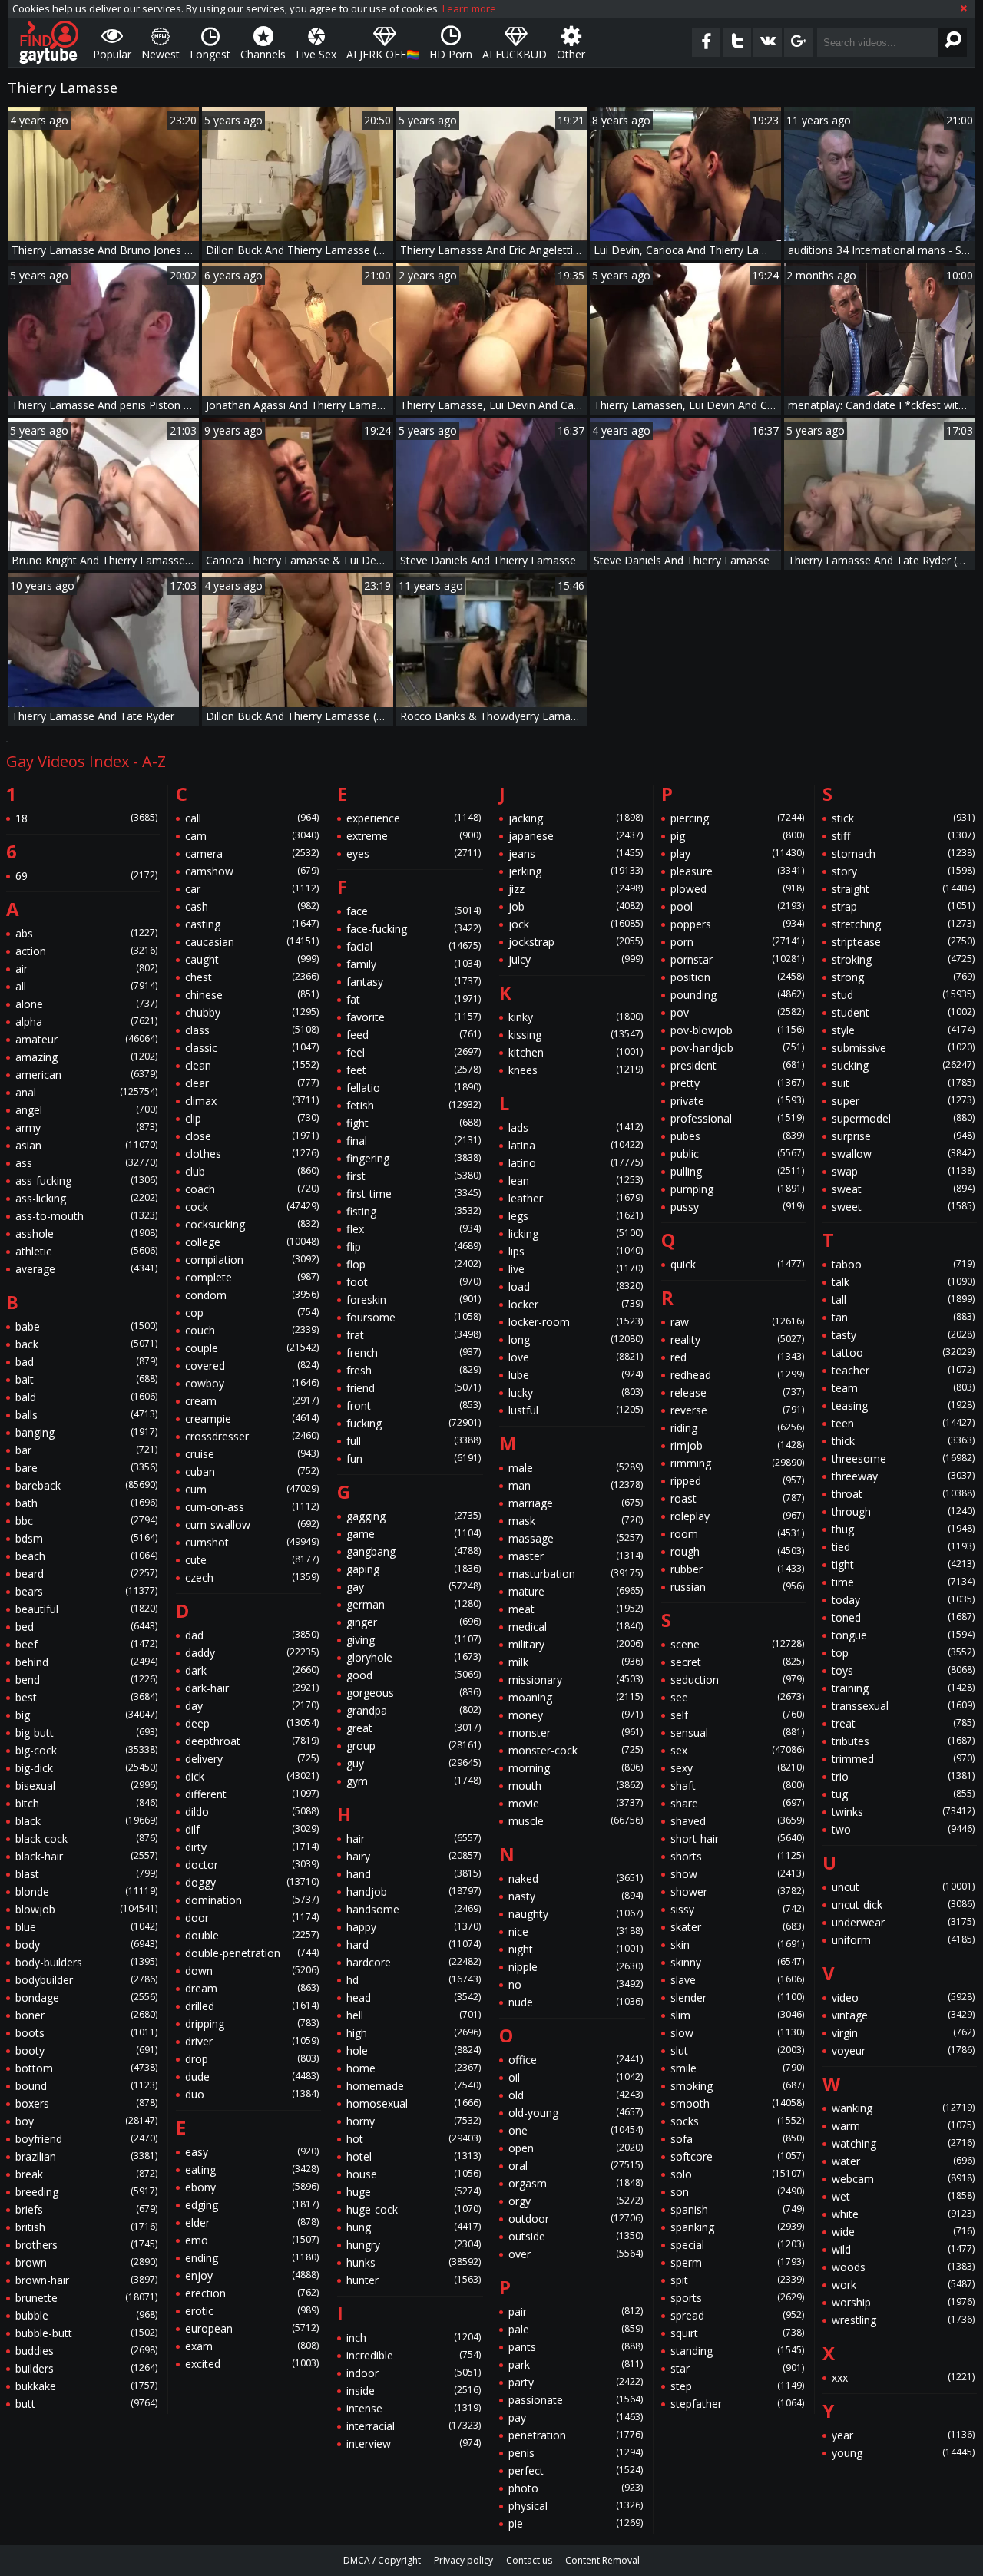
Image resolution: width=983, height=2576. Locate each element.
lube (576, 1375)
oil (576, 2077)
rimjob (738, 1445)
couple (252, 1348)
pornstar (738, 959)
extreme (414, 836)
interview (414, 2444)
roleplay (738, 1516)
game (414, 1534)
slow (738, 2033)
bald (86, 1397)
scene (738, 1644)
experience (414, 818)
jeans (576, 853)
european (252, 2328)
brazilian (86, 2156)
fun (414, 1458)
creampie (252, 1419)
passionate (576, 2400)
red (738, 1357)
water (903, 2161)
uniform (903, 1940)
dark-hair (252, 1688)
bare (86, 1468)
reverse (738, 1410)
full (414, 1441)
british (86, 2227)
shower (738, 1891)
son (738, 2192)
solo (738, 2174)
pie (576, 2523)
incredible (414, 2355)
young (903, 2453)
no (576, 1984)
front (414, 1405)
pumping (738, 1189)
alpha (86, 1022)
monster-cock (576, 1750)
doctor (252, 1865)
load (576, 1286)
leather (576, 1198)
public (738, 1154)
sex (738, 1750)
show (738, 1874)
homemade (414, 2086)
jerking (576, 871)
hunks (414, 2262)
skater (738, 1927)
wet (903, 2196)
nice (576, 1931)
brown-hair (86, 2280)
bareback (86, 1485)
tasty (903, 1335)
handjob (414, 1891)
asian (86, 1145)
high (414, 2033)
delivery (252, 1759)
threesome (903, 1458)
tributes (903, 1741)
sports (738, 2298)
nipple (576, 1967)
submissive (903, 1048)
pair (576, 2311)
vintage (903, 2015)
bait (86, 1379)
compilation (252, 1260)
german (414, 1604)
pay (576, 2417)
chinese (252, 995)
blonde (86, 1891)
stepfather (738, 2404)
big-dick (86, 1768)
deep (252, 1723)
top (903, 1653)
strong (903, 977)
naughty (576, 1914)
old (576, 2095)
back (86, 1344)
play (738, 853)
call (252, 818)
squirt (738, 2333)
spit (738, 2280)
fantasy (414, 982)
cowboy (252, 1383)
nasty (576, 1896)
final (414, 1141)
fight (414, 1123)
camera (252, 853)
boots (86, 2033)
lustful (576, 1410)
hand (414, 1874)
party (576, 2382)
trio (903, 1776)
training (903, 1688)
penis (576, 2453)
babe (86, 1326)
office (576, 2060)
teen (903, 1423)
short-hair (738, 1839)
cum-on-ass (252, 1507)
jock (576, 924)
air (86, 969)
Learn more (469, 8)
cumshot (252, 1542)
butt (86, 2404)
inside (414, 2391)
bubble (86, 2315)
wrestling (903, 2320)
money (576, 1715)
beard (86, 1574)
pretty (738, 1083)
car (252, 889)
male (576, 1468)
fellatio (414, 1088)
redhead (738, 1375)
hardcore (414, 1962)
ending (252, 2258)
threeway (903, 1476)
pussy (738, 1207)
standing (738, 2351)
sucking (903, 1065)
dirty (252, 1847)
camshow (252, 871)
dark (252, 1670)
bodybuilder (86, 1980)
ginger (414, 1622)
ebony (252, 2187)
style (903, 1030)
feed (414, 1035)
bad (86, 1362)
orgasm (576, 2183)
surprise (903, 1136)
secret (738, 1662)
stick (903, 818)
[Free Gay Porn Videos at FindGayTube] (49, 42)
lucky (576, 1392)
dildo (252, 1812)
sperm (738, 2262)
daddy (252, 1653)
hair (414, 1839)
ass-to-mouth (86, 1216)
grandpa (414, 1710)
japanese (576, 836)
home (414, 2068)
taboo (903, 1264)
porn (738, 942)
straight (903, 889)
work (903, 2285)
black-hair (86, 1856)
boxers (86, 2103)
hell (414, 2015)
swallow (903, 1154)
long (576, 1339)
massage (576, 1538)
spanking (738, 2227)
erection (252, 2293)
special (738, 2245)
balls (86, 1415)
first (414, 1176)
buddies (86, 2351)
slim (738, 2015)
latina (576, 1145)
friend (414, 1388)
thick (903, 1441)
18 (86, 818)
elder (252, 2222)
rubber (738, 1569)
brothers (86, 2245)
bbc (86, 1521)
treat (903, 1723)
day (252, 1706)
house (414, 2174)
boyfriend (86, 2139)
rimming (738, 1463)
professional (738, 1118)
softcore (738, 2156)
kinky (576, 1017)
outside (576, 2236)
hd (414, 1980)
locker (576, 1304)
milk (576, 1662)
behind (86, 1662)
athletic (86, 1251)
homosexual (414, 2103)
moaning (576, 1697)
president (738, 1065)
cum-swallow (252, 1524)
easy (252, 2152)
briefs (86, 2209)
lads (576, 1128)
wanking (903, 2108)
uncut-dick (903, 1905)
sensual (738, 1733)
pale (576, 2329)
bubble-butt (86, 2333)
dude (252, 2077)
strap (903, 906)
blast (86, 1874)
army (86, 1128)
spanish (738, 2209)
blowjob (86, 1909)
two (903, 1829)
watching (903, 2143)
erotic (252, 2311)
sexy (738, 1768)
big (86, 1715)
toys (903, 1670)
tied (903, 1547)
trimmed (903, 1759)
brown (86, 2262)
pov (738, 1012)
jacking (576, 818)
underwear (903, 1922)
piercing (738, 818)
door (252, 1918)
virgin (903, 2033)
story (903, 871)
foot (414, 1282)
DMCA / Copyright (382, 2560)
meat (576, 1609)
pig (738, 836)
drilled (252, 2006)
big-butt (86, 1733)
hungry (414, 2245)
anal (86, 1092)
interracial (414, 2426)
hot (414, 2139)
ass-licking (86, 1198)
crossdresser (252, 1436)
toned (903, 1617)
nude (576, 2002)
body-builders (86, 1962)
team (903, 1388)
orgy (576, 2201)
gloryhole (414, 1657)
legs (576, 1216)
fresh (414, 1370)
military (576, 1644)
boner (86, 2015)
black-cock (86, 1839)
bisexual (86, 1786)
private (738, 1101)
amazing (86, 1057)
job (576, 906)
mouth (576, 1786)
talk (903, 1282)
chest (252, 977)
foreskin (414, 1300)
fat (414, 999)
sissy (738, 1909)
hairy (414, 1856)
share (738, 1803)
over (576, 2254)
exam (252, 2346)
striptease (903, 942)
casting (252, 924)
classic (252, 1048)
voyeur (903, 2050)
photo (576, 2488)
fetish (414, 1105)
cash (252, 906)
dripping (252, 2024)
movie (576, 1803)
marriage (576, 1503)
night (576, 1949)
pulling (738, 1171)
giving (414, 1640)
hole (414, 2050)
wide (903, 2232)
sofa (738, 2139)
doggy (252, 1882)
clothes (252, 1154)
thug (903, 1529)
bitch (86, 1803)
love (576, 1357)
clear (252, 1083)
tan (903, 1317)
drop (252, 2059)
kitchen (576, 1052)
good (414, 1675)
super (903, 1101)
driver (252, 2041)
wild (903, 2249)
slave (738, 1980)
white (903, 2214)
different (252, 1794)
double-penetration (252, 1953)
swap (903, 1171)
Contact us (529, 2560)
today (903, 1600)
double (252, 1935)
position (738, 977)
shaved (738, 1821)
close (252, 1136)
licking (576, 1233)
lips (576, 1251)
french (414, 1352)
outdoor (576, 2219)
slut (738, 2050)
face (414, 911)
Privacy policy (463, 2560)
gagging (414, 1516)
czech (252, 1577)
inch (414, 2338)
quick (738, 1264)
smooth (738, 2103)
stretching (903, 924)
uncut (903, 1887)
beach (86, 1556)
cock (252, 1207)
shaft (738, 1786)
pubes (738, 1136)
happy (414, 1927)
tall (903, 1300)
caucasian (252, 942)
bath (86, 1503)
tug (903, 1794)
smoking (738, 2086)
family (414, 964)
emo (252, 2240)
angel (86, 1110)
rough (738, 1551)
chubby (252, 1012)
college (252, 1242)
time (903, 1582)
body (86, 1944)
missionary (576, 1680)
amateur (86, 1039)
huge (414, 2192)
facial (414, 946)
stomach (903, 853)
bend (86, 1680)
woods (903, 2267)
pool (738, 906)
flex (414, 1229)
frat (414, 1335)
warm (903, 2126)
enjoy (252, 2275)
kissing (576, 1035)
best (86, 1697)
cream (252, 1401)
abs (86, 933)
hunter (414, 2280)
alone (86, 1004)
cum (252, 1489)
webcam (903, 2179)
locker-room (576, 1322)
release (738, 1392)
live (576, 1269)
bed (86, 1627)
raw (738, 1322)
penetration (576, 2435)
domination (252, 1900)
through (903, 1511)
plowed (738, 889)
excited (252, 2364)
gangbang (414, 1551)
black (86, 1821)
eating (252, 2169)
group (414, 1746)
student (903, 1012)
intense (414, 2408)
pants (576, 2347)
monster (576, 1733)
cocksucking (252, 1224)
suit (903, 1083)
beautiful (86, 1609)
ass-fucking (86, 1181)
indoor (414, 2373)
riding (738, 1428)
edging (252, 2205)
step (738, 2386)
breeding (86, 2192)
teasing (903, 1405)
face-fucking (414, 929)
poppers (738, 924)
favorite (414, 1017)
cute (252, 1560)
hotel (414, 2156)
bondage (86, 1997)
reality (738, 1339)
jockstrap (576, 942)
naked (576, 1878)
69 (86, 876)
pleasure (738, 871)
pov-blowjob (738, 1030)
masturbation (576, 1574)
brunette (86, 2298)
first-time (414, 1194)
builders (86, 2368)
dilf (252, 1829)
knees (576, 1070)
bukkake (86, 2386)
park (576, 2364)
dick (252, 1776)
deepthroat (252, 1741)
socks (738, 2121)
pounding (738, 995)
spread (738, 2315)
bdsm (86, 1538)
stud (903, 995)
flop (414, 1264)
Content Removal (602, 2560)
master (576, 1556)
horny (414, 2121)
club (252, 1171)
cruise (252, 1454)
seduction (738, 1680)
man (576, 1485)
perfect (576, 2470)
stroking (903, 959)
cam (252, 836)
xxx (903, 2378)
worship (903, 2302)
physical (576, 2506)
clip (252, 1118)
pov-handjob (738, 1048)
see (738, 1697)
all (86, 986)
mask (576, 1521)
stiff (903, 836)
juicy (576, 959)
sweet (903, 1207)
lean (576, 1181)
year (903, 2435)
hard (414, 1944)
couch (252, 1330)
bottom (86, 2068)
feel (414, 1052)
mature (576, 1591)
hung (414, 2227)
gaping (414, 1569)
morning (576, 1768)
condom (252, 1295)
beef (86, 1644)
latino (576, 1163)
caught (252, 959)
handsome (414, 1909)
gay (414, 1587)
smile (738, 2068)
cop (252, 1313)
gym (414, 1781)
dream (252, 1988)
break (86, 2174)
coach (252, 1189)
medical (576, 1627)
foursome (414, 1317)
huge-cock (414, 2209)
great (414, 1728)
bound (86, 2086)
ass (86, 1163)
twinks (903, 1812)
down (252, 1971)
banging (86, 1432)
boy (86, 2121)
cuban (252, 1472)
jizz (576, 889)
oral (576, 2166)
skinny (738, 1962)
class (252, 1030)
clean (252, 1065)
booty (86, 2050)
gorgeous (414, 1693)
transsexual (903, 1706)
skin (738, 1944)
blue (86, 1927)
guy (414, 1763)
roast (738, 1498)
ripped (738, 1481)
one (576, 2130)
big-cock (86, 1750)
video (903, 1997)
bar (86, 1450)
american (86, 1075)
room (738, 1534)
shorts (738, 1856)
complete (252, 1277)
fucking (414, 1423)
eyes (414, 853)
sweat (903, 1189)
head (414, 1997)
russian (738, 1587)
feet (414, 1070)
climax (252, 1101)
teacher (903, 1370)
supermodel (903, 1118)
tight (903, 1564)
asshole (86, 1233)
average (86, 1269)
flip (414, 1247)
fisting (414, 1211)
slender (738, 1997)
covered (252, 1366)
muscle (576, 1821)
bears (86, 1591)
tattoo (903, 1352)
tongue (903, 1635)
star (738, 2368)
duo (252, 2094)
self (738, 1715)
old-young (576, 2113)
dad (252, 1635)
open (576, 2148)
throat (903, 1494)
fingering (414, 1158)
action (86, 951)
